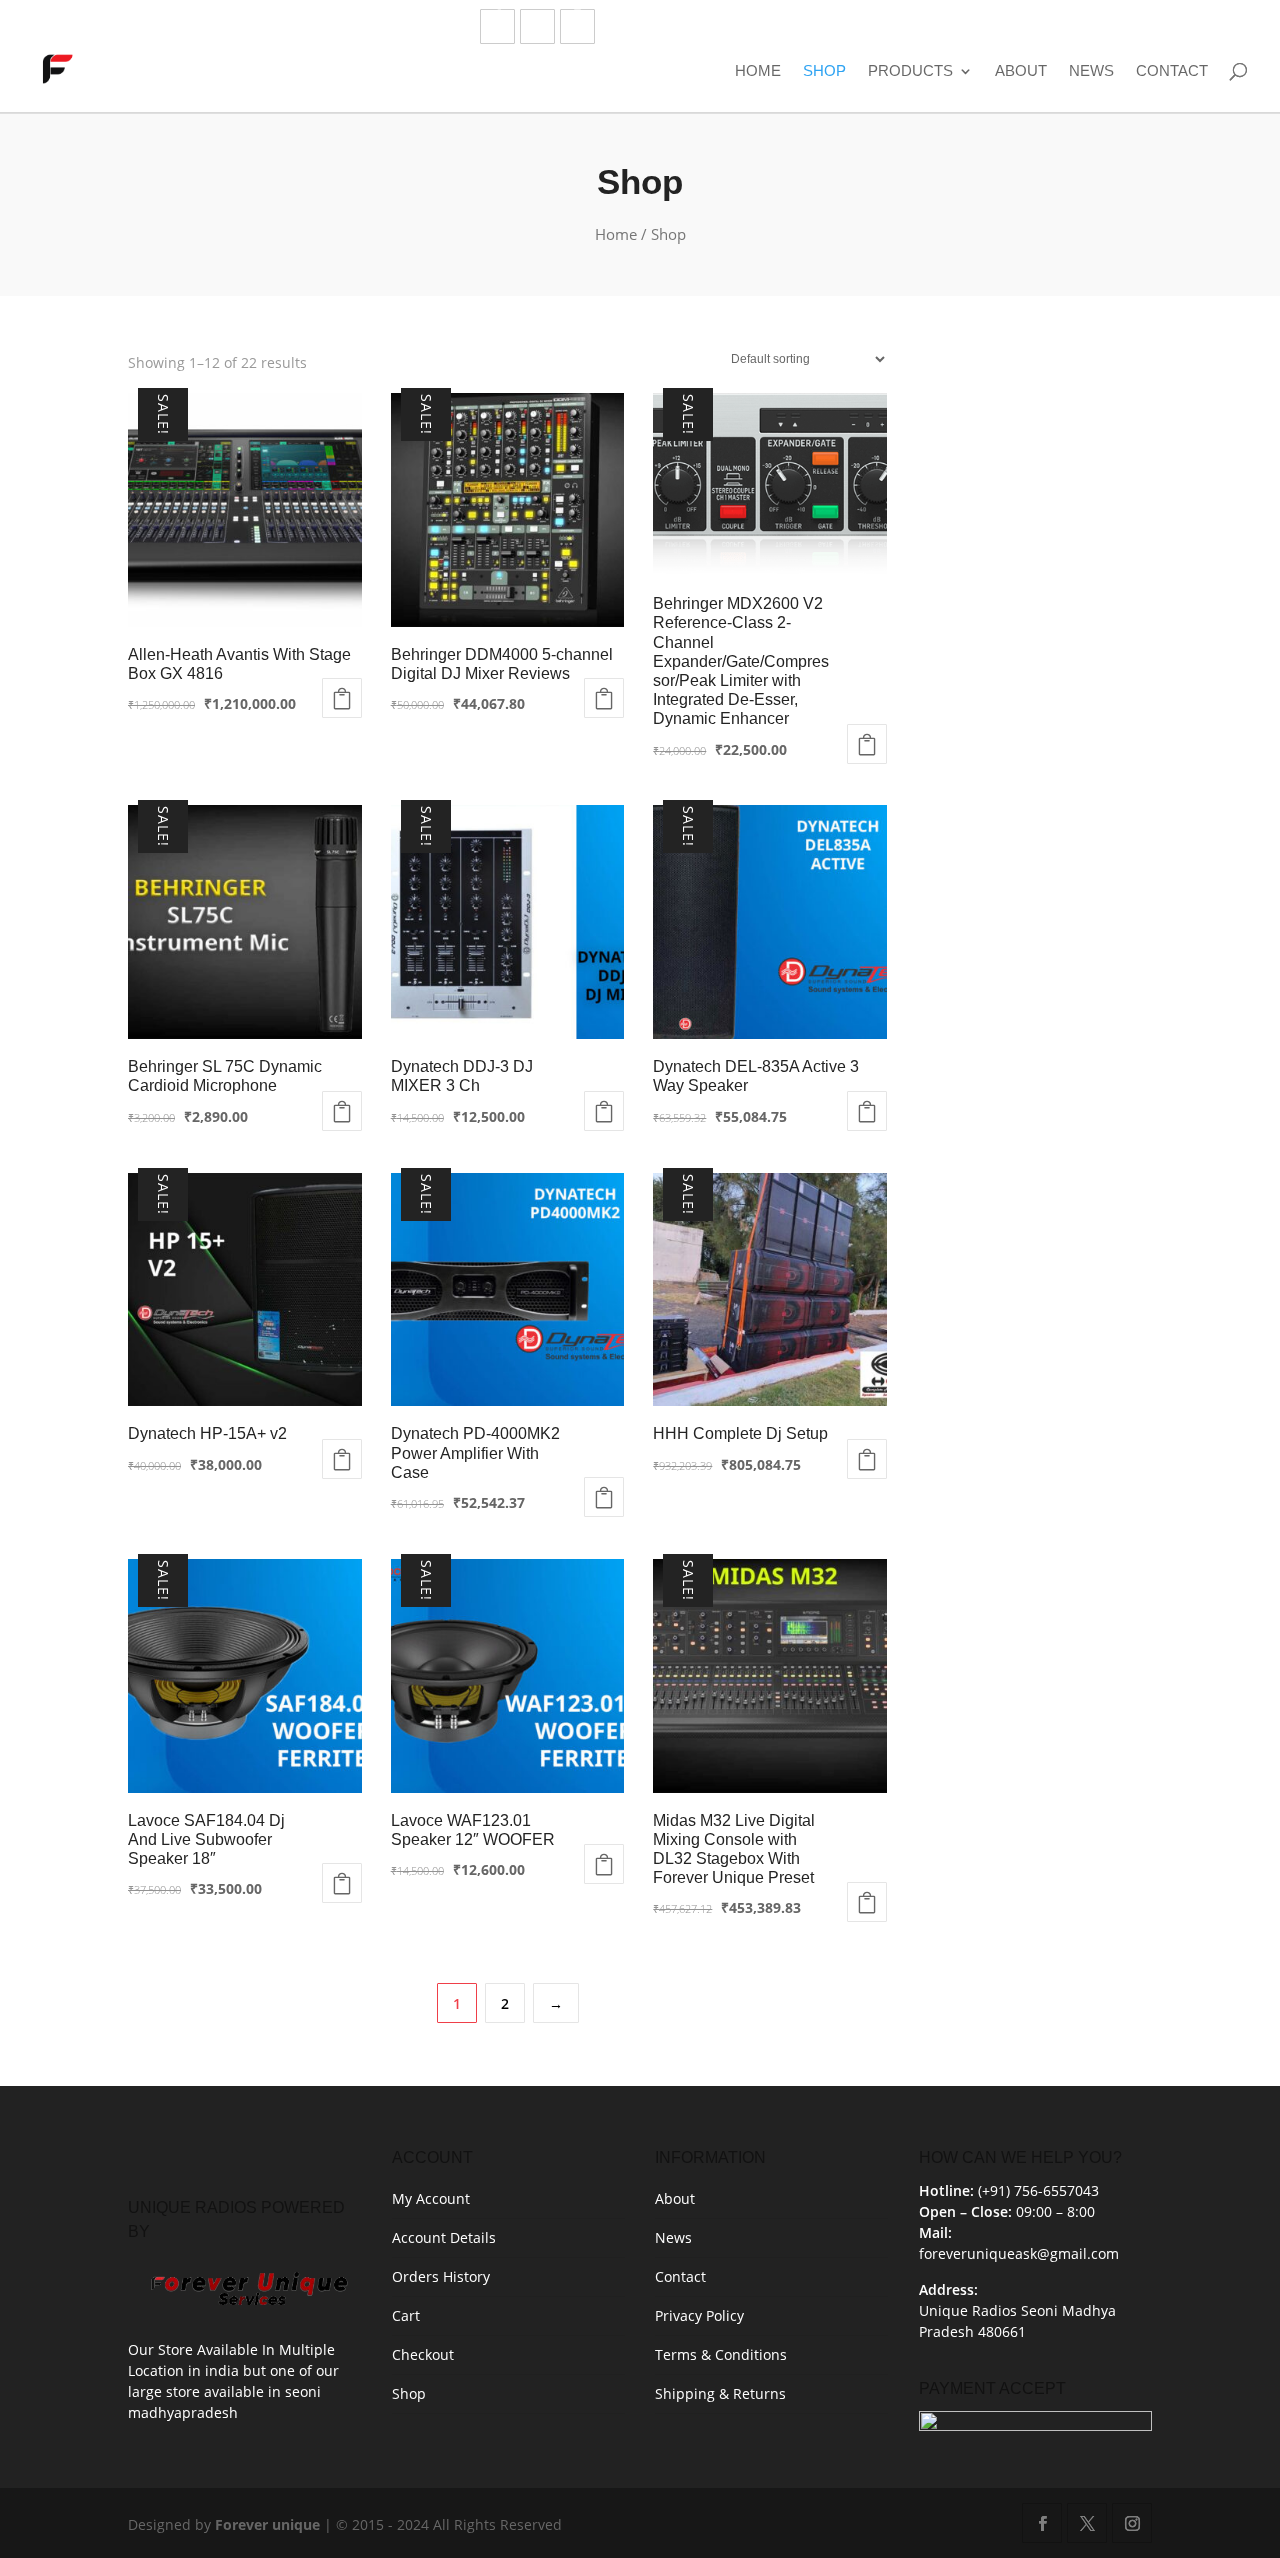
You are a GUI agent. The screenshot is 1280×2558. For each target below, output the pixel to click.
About (1021, 71)
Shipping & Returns (720, 2393)
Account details (894, 29)
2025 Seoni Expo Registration (1063, 29)
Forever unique (267, 2524)
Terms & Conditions (721, 2354)
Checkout (423, 2354)
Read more (342, 698)
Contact (1172, 71)
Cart (406, 2315)
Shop (824, 71)
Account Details (444, 2237)
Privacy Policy (699, 2315)
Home (758, 71)
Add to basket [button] (867, 744)
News (1091, 71)
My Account (431, 2198)
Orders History (441, 2276)
